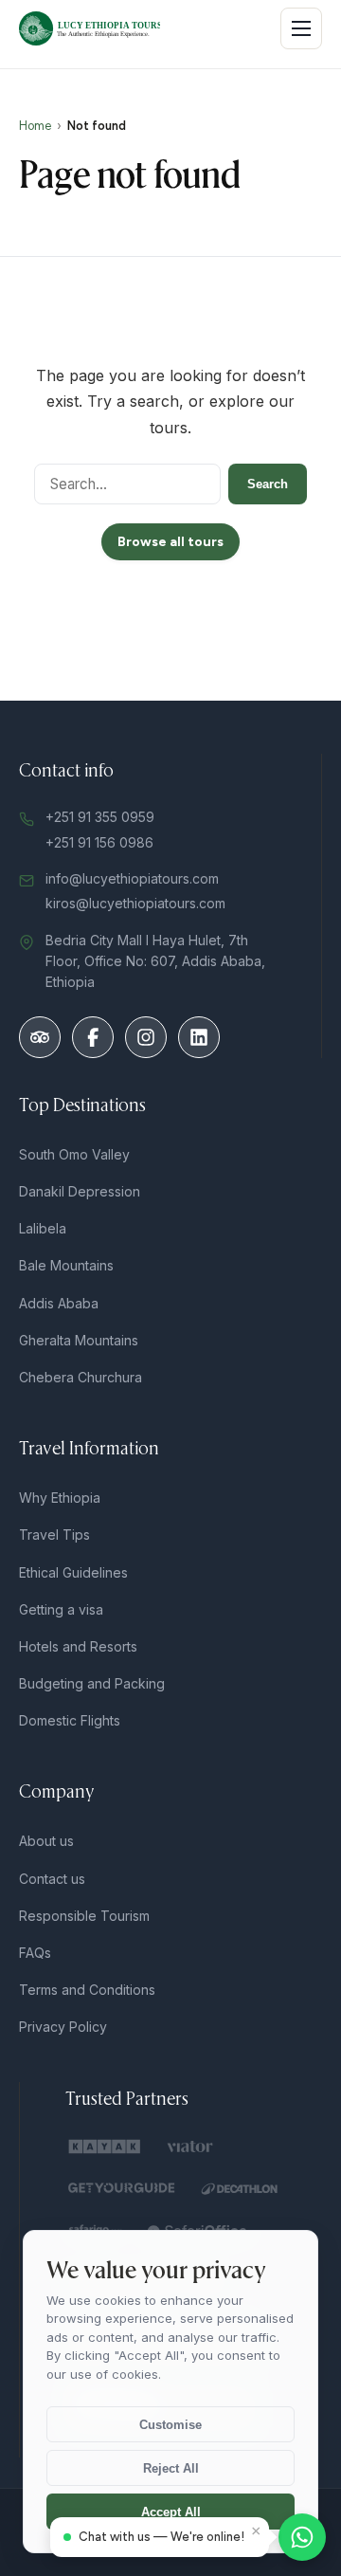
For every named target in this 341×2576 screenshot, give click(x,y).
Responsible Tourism (84, 1916)
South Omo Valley (74, 1154)
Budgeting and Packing (92, 1683)
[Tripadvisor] (40, 1037)
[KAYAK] (105, 2147)
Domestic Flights (70, 1720)
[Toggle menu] (301, 28)
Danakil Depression (80, 1191)
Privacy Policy (63, 2027)
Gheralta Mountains (79, 1340)
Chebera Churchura (81, 1377)
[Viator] (192, 2147)
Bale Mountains (66, 1265)
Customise (170, 2425)
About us (46, 1841)
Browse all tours (170, 542)
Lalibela (43, 1228)
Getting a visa (61, 1609)
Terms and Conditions (87, 1990)
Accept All (171, 2512)
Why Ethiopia (60, 1498)
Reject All (171, 2468)
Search (268, 484)
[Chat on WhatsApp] (302, 2537)
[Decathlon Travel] (240, 2188)
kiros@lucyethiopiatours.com (135, 903)
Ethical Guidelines (73, 1572)
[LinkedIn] (199, 1037)
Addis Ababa (59, 1303)
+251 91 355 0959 (100, 817)
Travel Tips (54, 1535)
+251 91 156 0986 (99, 842)
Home (35, 126)
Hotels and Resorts (78, 1646)
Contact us (52, 1879)
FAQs (35, 1953)
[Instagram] (146, 1037)
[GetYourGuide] (122, 2188)
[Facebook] (93, 1037)
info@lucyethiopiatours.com (132, 878)
